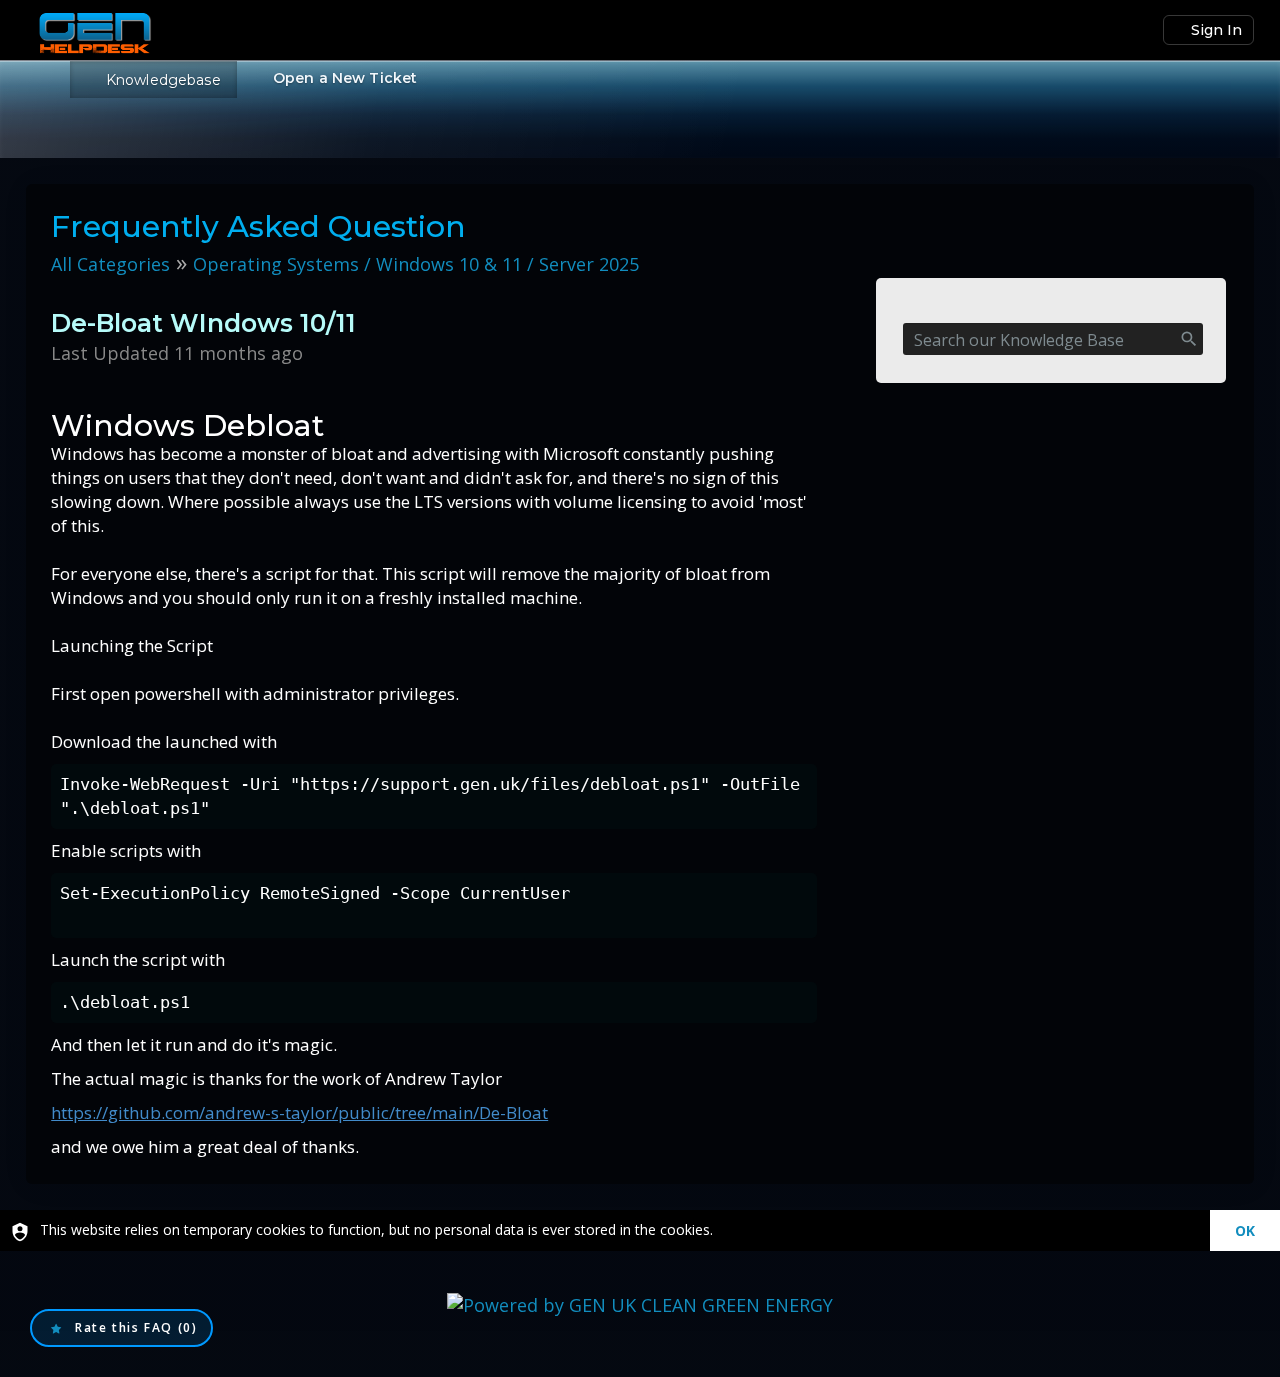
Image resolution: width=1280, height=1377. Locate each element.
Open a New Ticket (345, 78)
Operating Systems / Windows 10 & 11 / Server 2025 (416, 264)
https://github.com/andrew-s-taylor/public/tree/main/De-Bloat (299, 1112)
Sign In (1216, 30)
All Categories (110, 264)
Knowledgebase (163, 80)
